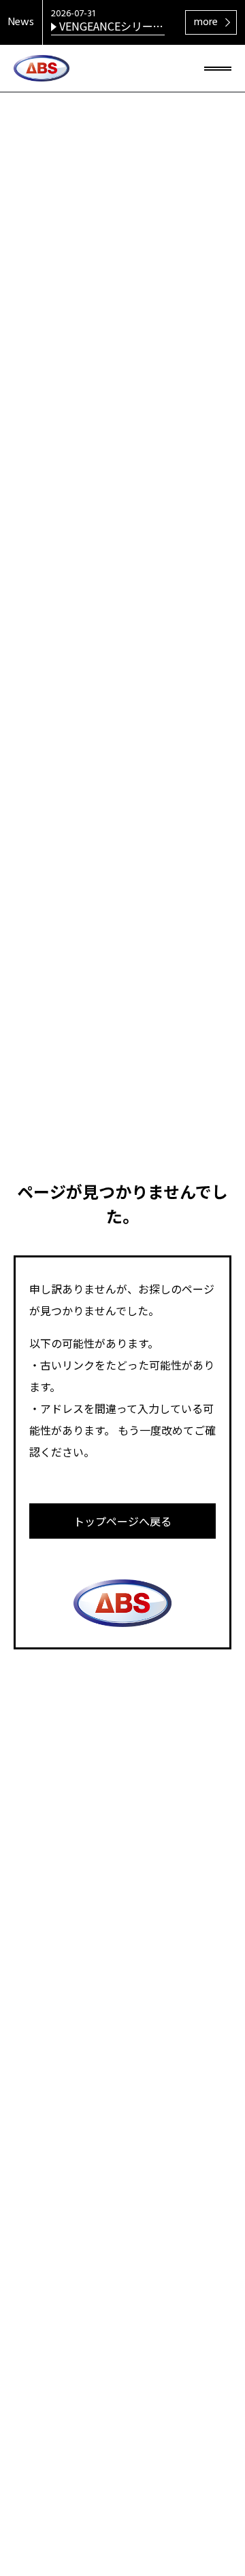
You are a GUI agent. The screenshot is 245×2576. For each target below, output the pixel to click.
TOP (211, 2503)
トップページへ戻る (122, 1521)
